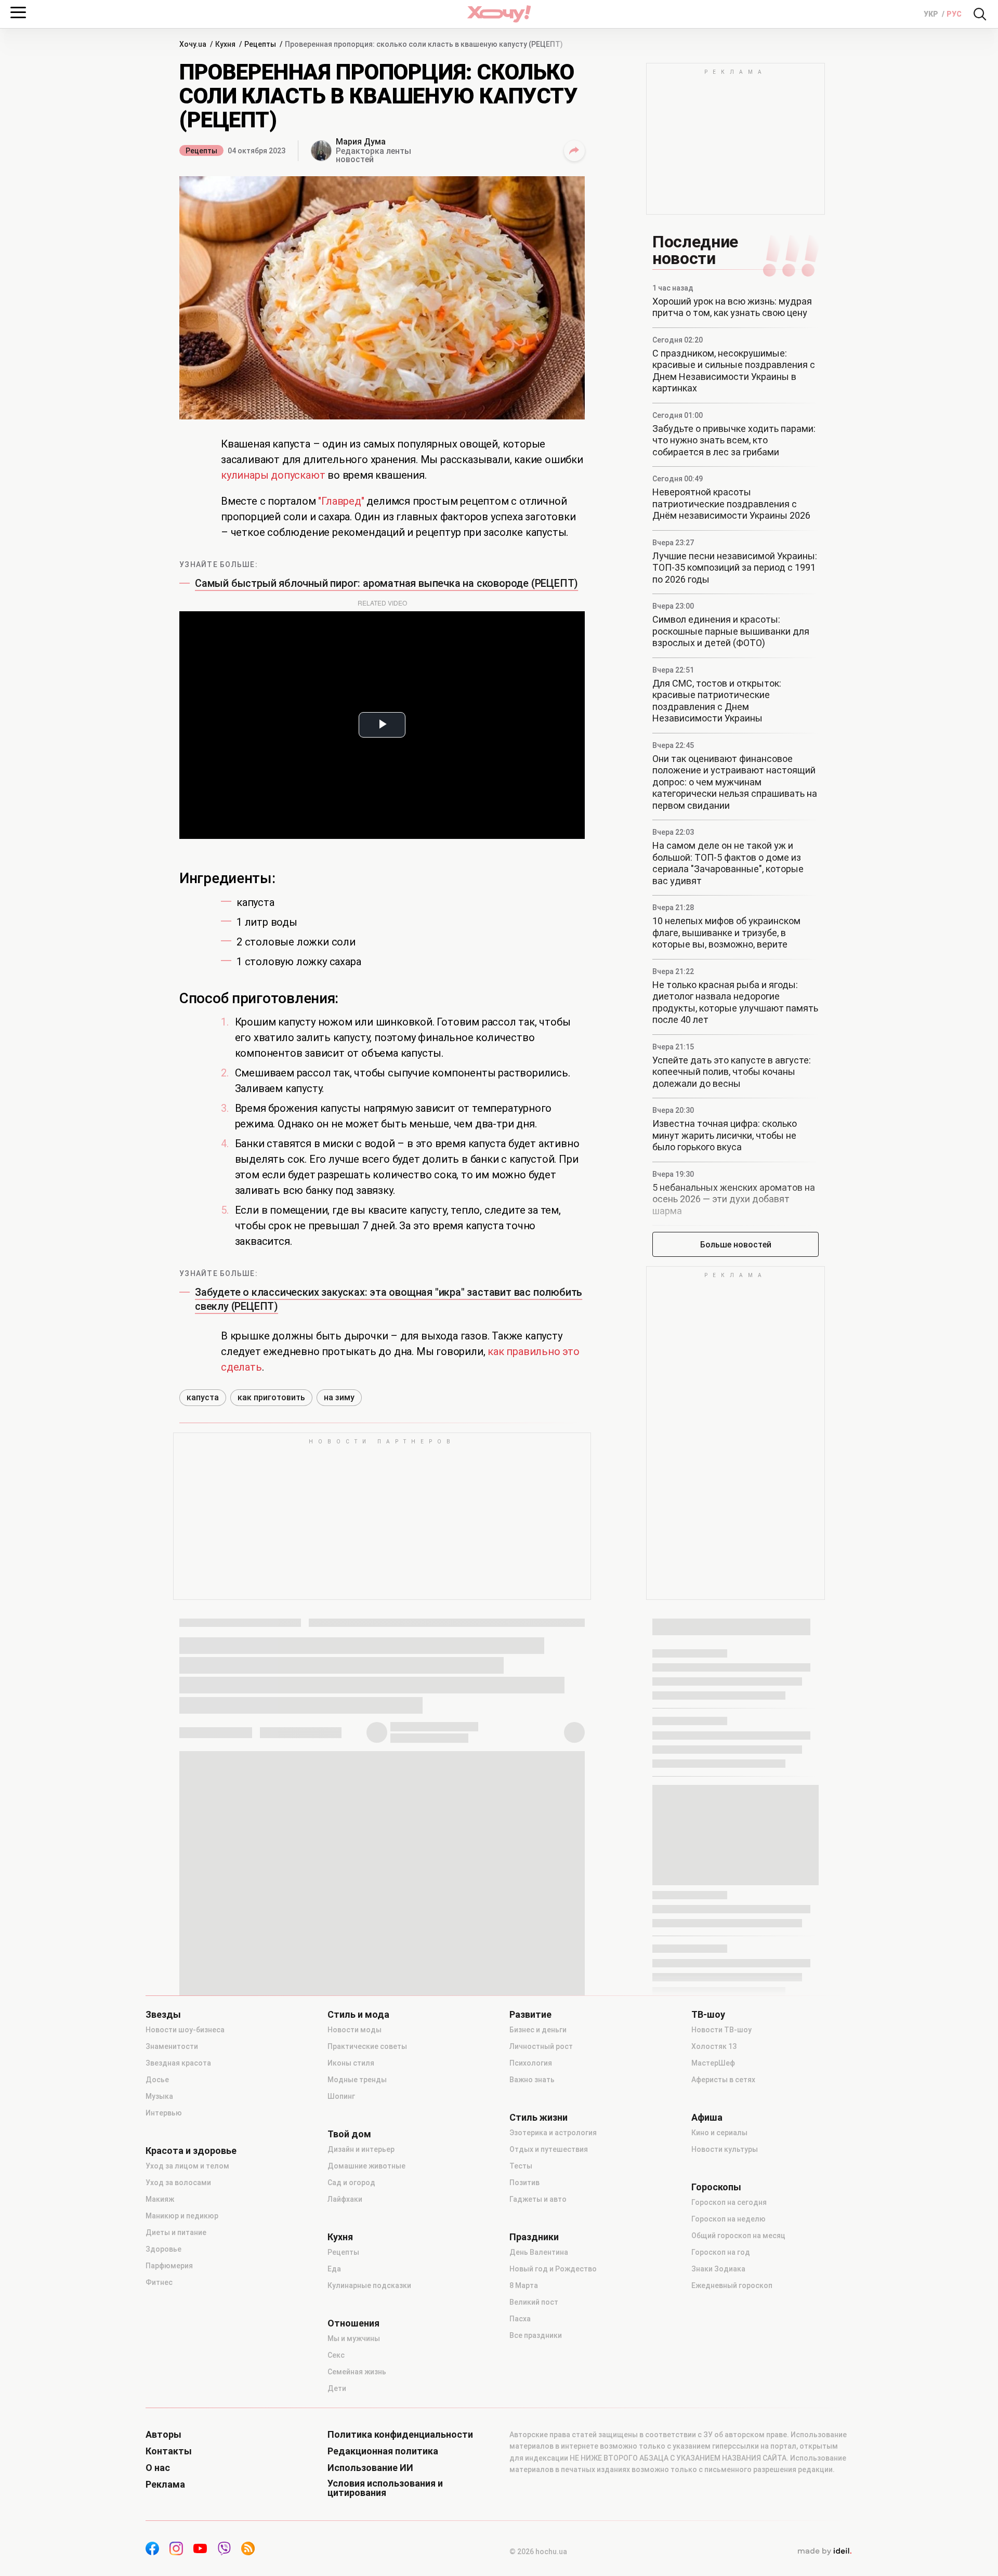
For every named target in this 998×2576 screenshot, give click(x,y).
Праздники (534, 2237)
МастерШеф (713, 2063)
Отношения (353, 2323)
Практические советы (367, 2046)
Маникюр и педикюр (182, 2216)
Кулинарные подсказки (369, 2285)
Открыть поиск (980, 14)
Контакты (169, 2451)
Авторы (163, 2435)
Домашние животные (366, 2166)
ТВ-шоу (708, 2015)
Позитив (524, 2183)
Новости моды (354, 2030)
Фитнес (159, 2282)
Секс (336, 2355)
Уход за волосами (178, 2183)
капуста (203, 1397)
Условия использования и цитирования (385, 2488)
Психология (531, 2063)
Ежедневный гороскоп (732, 2285)
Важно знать (532, 2080)
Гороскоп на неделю (728, 2219)
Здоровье (163, 2249)
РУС (954, 14)
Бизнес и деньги (538, 2030)
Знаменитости (172, 2046)
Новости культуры (725, 2149)
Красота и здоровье (191, 2151)
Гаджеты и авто (538, 2199)
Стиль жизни (539, 2118)
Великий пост (534, 2302)
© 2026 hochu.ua (538, 2552)
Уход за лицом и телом (187, 2166)
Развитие (530, 2015)
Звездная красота (178, 2063)
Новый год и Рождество (553, 2269)
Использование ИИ (370, 2468)
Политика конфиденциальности (400, 2435)
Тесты (521, 2166)
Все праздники (536, 2335)
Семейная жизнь (357, 2372)
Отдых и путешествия (549, 2149)
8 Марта (524, 2285)
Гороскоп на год (721, 2252)
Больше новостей (736, 1245)
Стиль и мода (358, 2015)
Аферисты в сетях (723, 2080)
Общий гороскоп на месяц (738, 2236)
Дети (337, 2388)
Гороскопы (716, 2187)
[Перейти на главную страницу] (499, 14)
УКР (932, 14)
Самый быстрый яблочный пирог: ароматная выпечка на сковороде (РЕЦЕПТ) (386, 583)
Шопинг (341, 2096)
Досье (157, 2080)
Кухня (340, 2237)
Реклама (165, 2485)
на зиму (339, 1397)
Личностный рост (541, 2046)
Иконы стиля (351, 2063)
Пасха (520, 2319)
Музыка (159, 2096)
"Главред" (341, 501)
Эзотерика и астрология (553, 2133)
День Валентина (539, 2252)
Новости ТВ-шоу (721, 2030)
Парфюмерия (169, 2266)
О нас (158, 2468)
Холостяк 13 (714, 2046)
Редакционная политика (383, 2451)
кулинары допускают (273, 475)
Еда (334, 2269)
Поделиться (574, 151)
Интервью (164, 2113)
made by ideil (824, 2552)
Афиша (707, 2118)
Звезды (163, 2015)
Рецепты (201, 151)
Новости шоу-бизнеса (185, 2030)
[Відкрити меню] (18, 12)
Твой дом (349, 2134)
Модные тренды (357, 2080)
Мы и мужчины (354, 2338)
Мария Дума (361, 142)
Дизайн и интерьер (361, 2149)
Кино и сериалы (719, 2133)
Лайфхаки (345, 2199)
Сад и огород (351, 2183)
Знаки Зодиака (718, 2269)
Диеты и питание (176, 2232)
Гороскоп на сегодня (729, 2202)
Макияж (160, 2199)
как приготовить (271, 1397)
